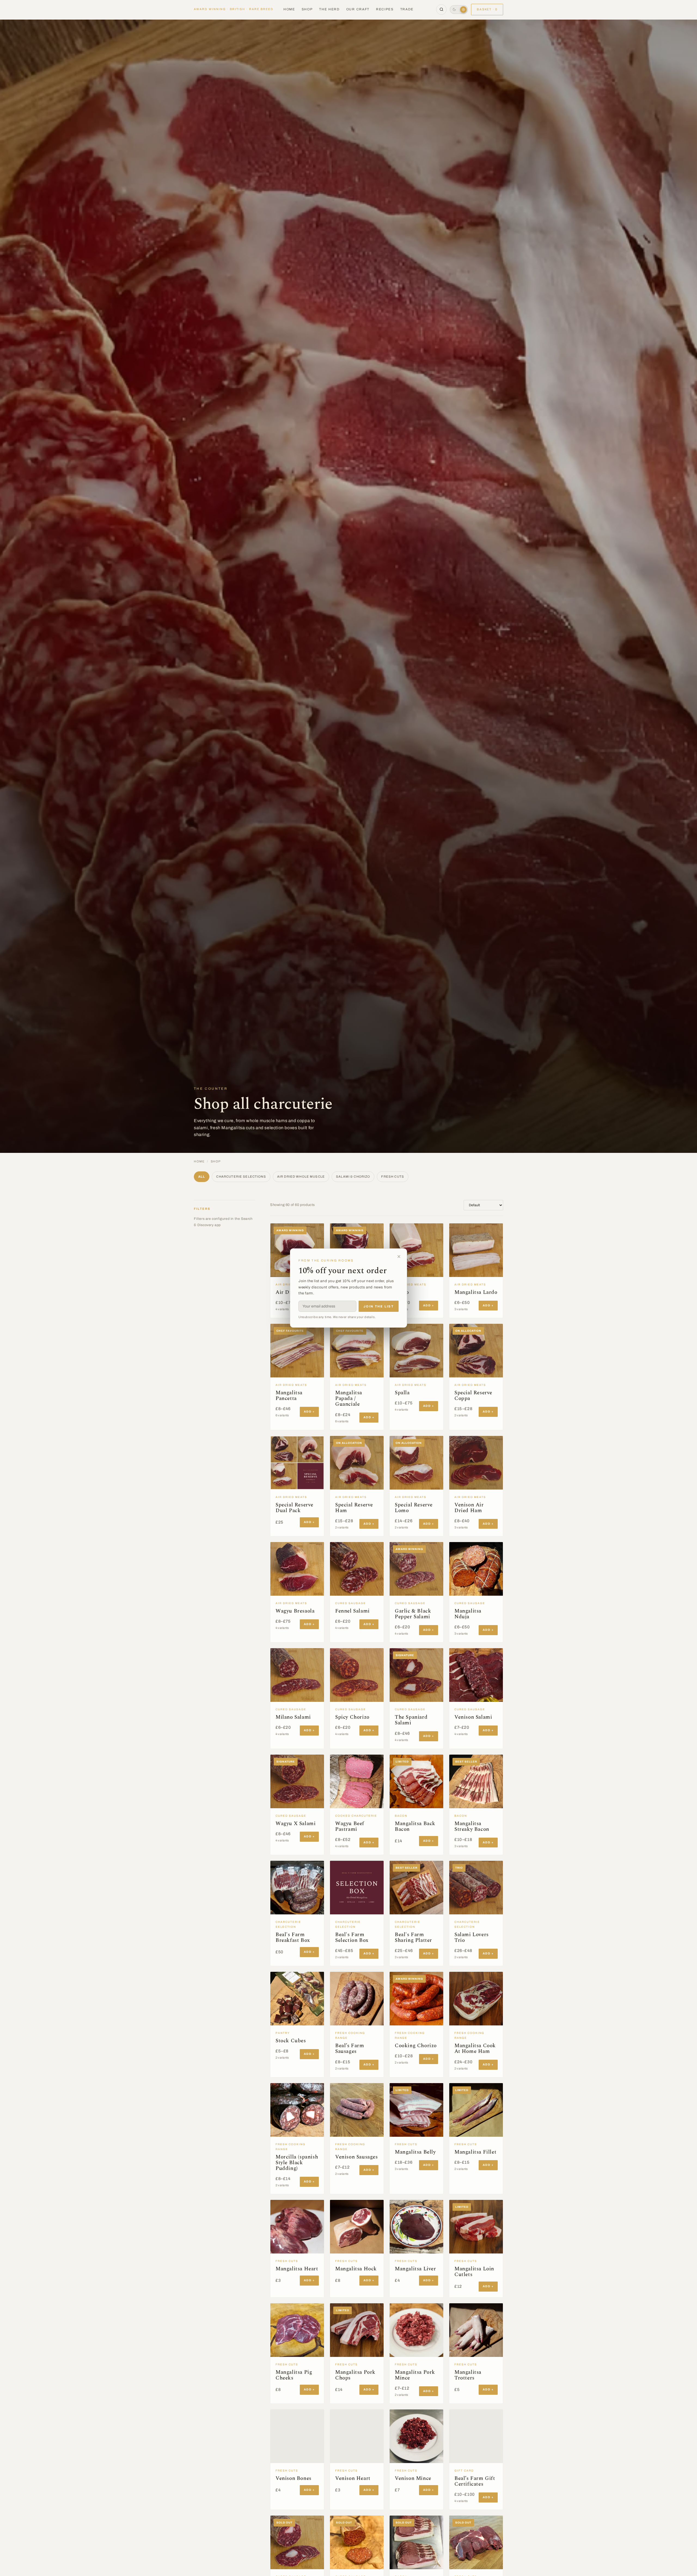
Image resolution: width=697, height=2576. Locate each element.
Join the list (379, 1306)
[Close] (399, 1257)
